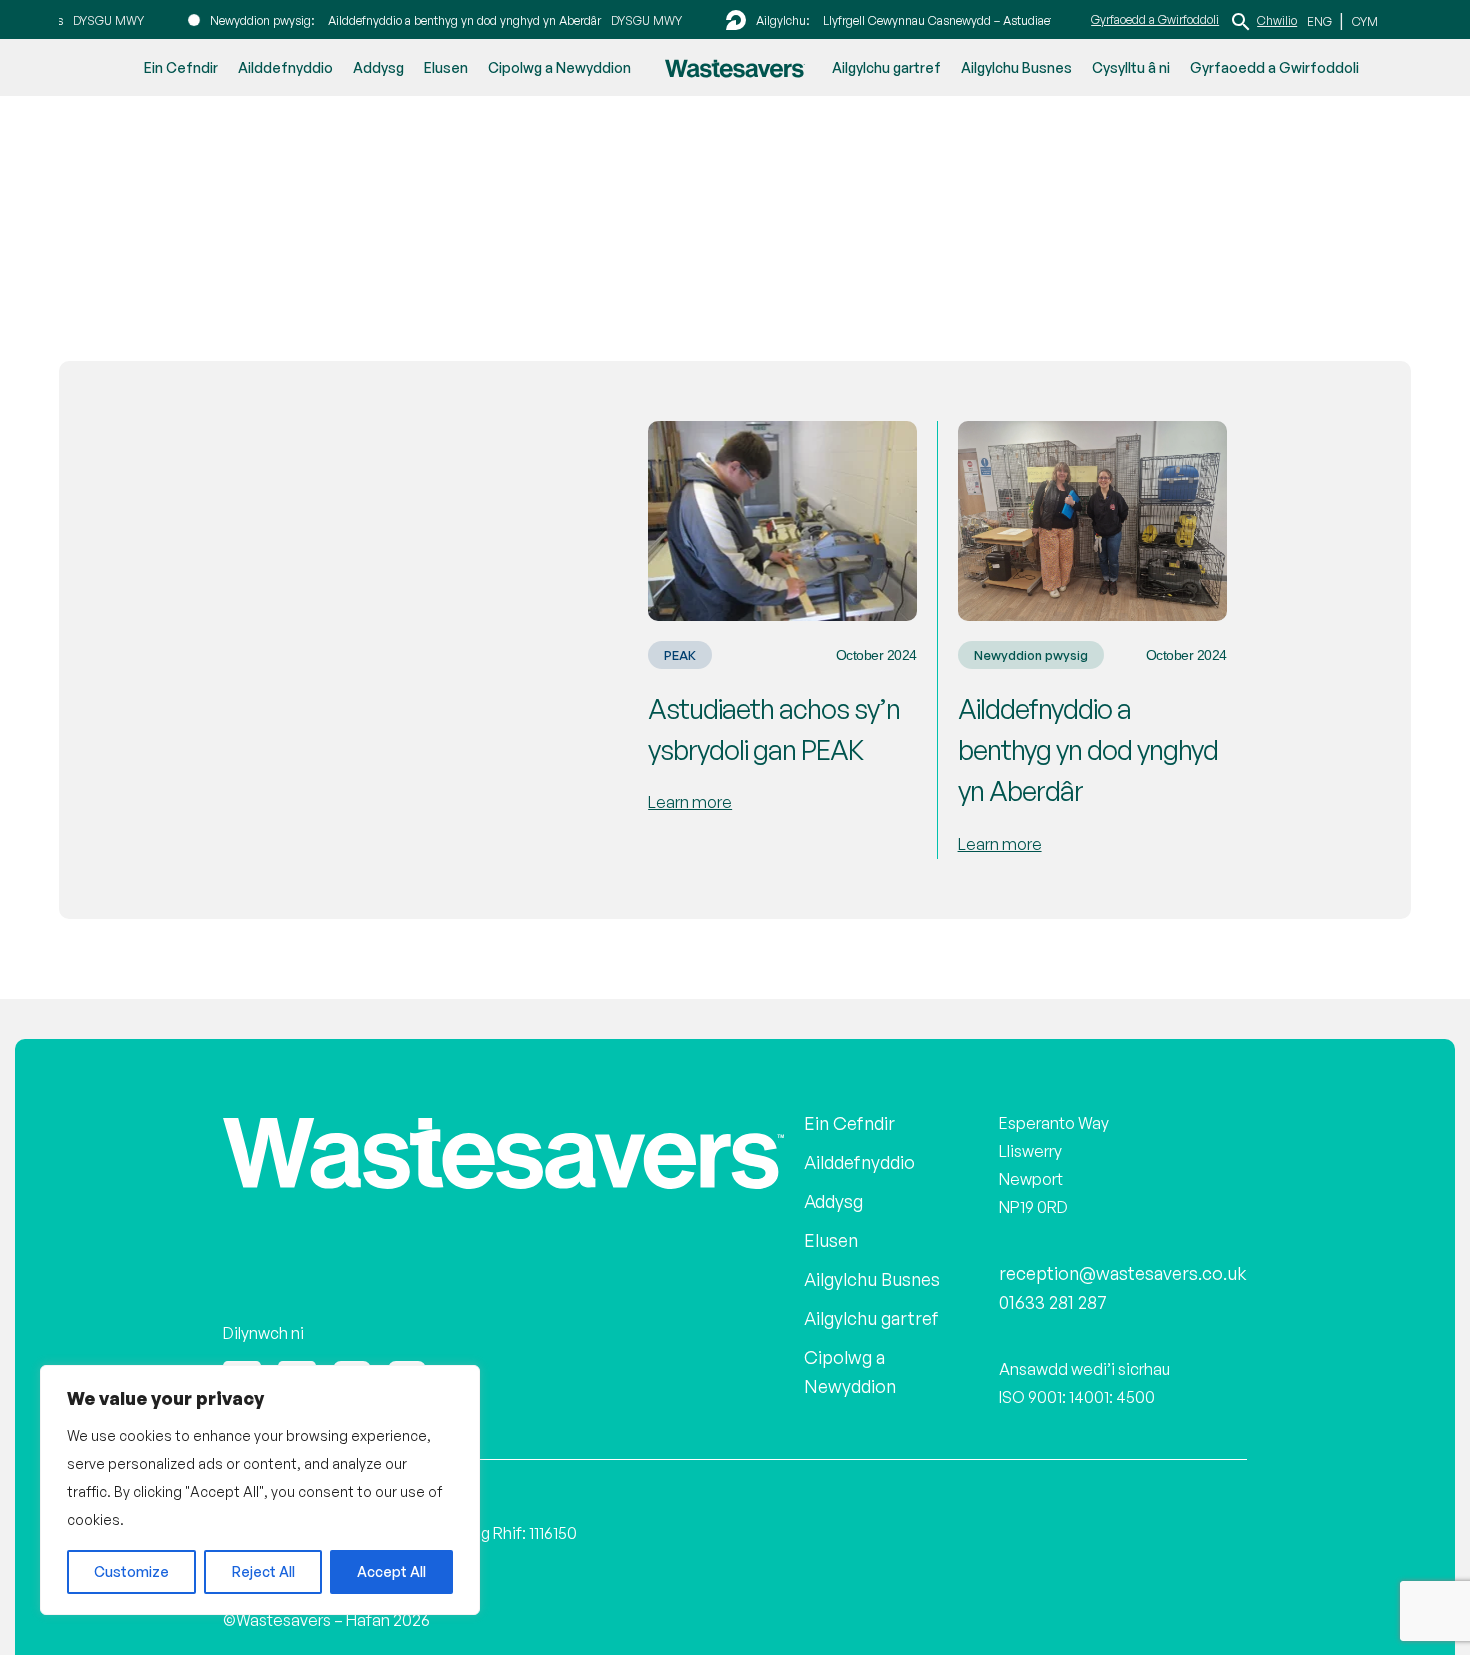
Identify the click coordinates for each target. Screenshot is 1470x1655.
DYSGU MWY (83, 19)
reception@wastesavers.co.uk (1134, 1258)
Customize (131, 1571)
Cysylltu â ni (1131, 67)
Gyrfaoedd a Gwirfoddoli (1155, 18)
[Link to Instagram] (352, 1360)
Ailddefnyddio (285, 67)
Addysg (378, 67)
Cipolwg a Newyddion (559, 67)
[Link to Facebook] (297, 1360)
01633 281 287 (1071, 1286)
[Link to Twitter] (242, 1360)
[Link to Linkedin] (407, 1360)
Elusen (446, 67)
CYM (1362, 20)
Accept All (391, 1571)
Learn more (690, 800)
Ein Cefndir (181, 67)
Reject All (263, 1571)
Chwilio (1277, 19)
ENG (1321, 20)
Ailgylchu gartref (886, 67)
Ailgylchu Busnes (1016, 67)
